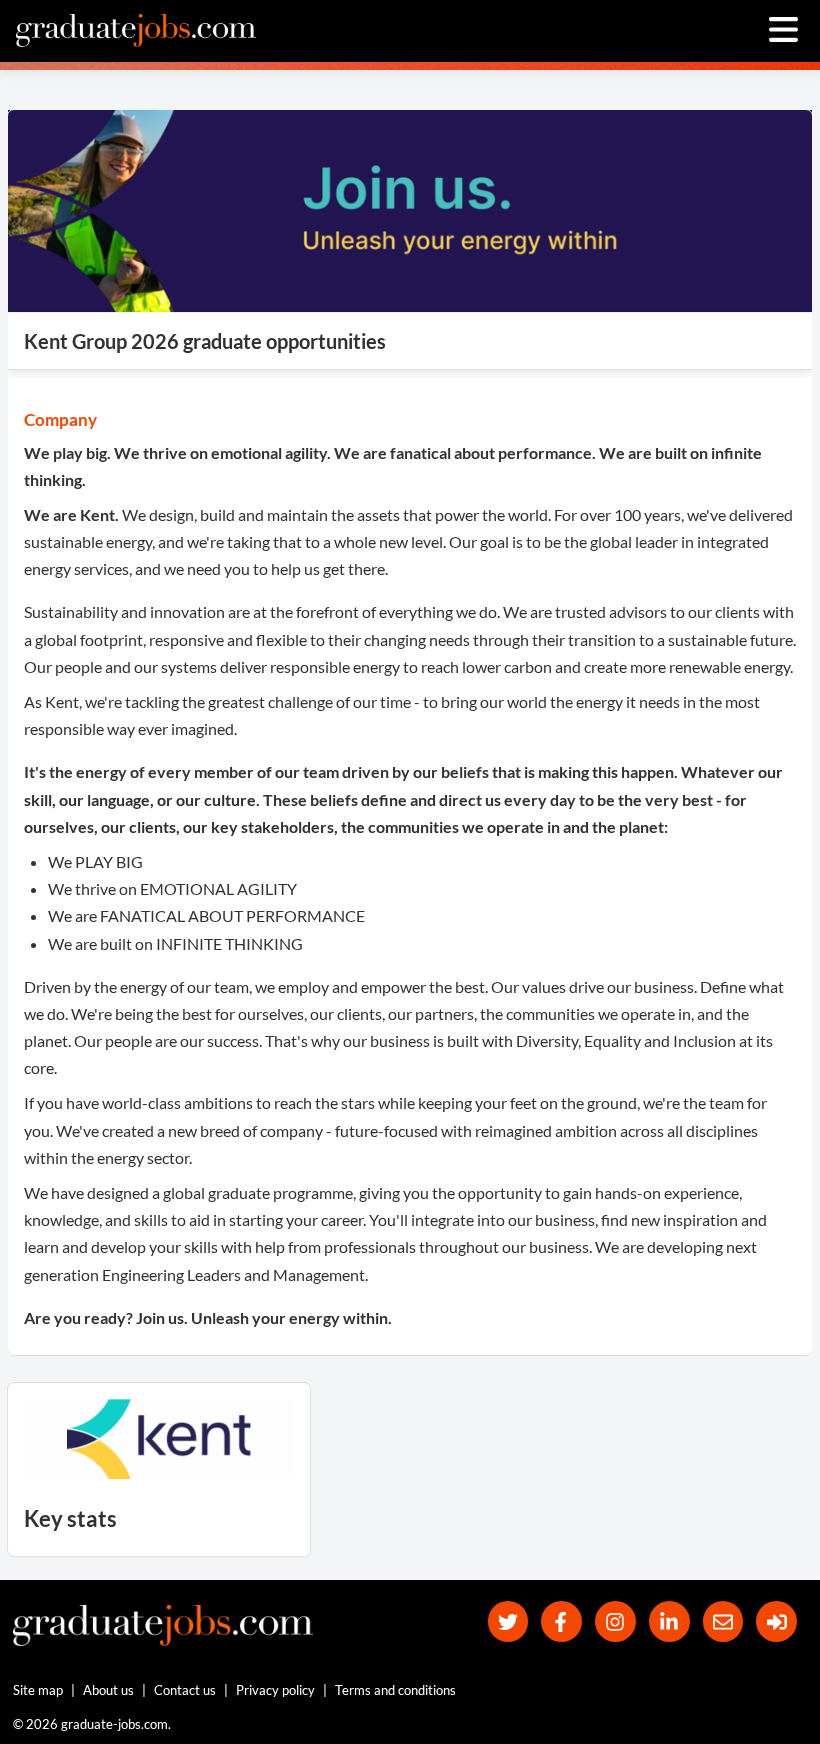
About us (108, 1690)
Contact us (185, 1690)
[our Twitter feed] (508, 1621)
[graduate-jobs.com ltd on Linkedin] (669, 1621)
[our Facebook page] (561, 1621)
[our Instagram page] (615, 1621)
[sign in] (776, 1621)
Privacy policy (275, 1690)
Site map (38, 1690)
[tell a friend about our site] (723, 1621)
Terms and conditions (395, 1690)
